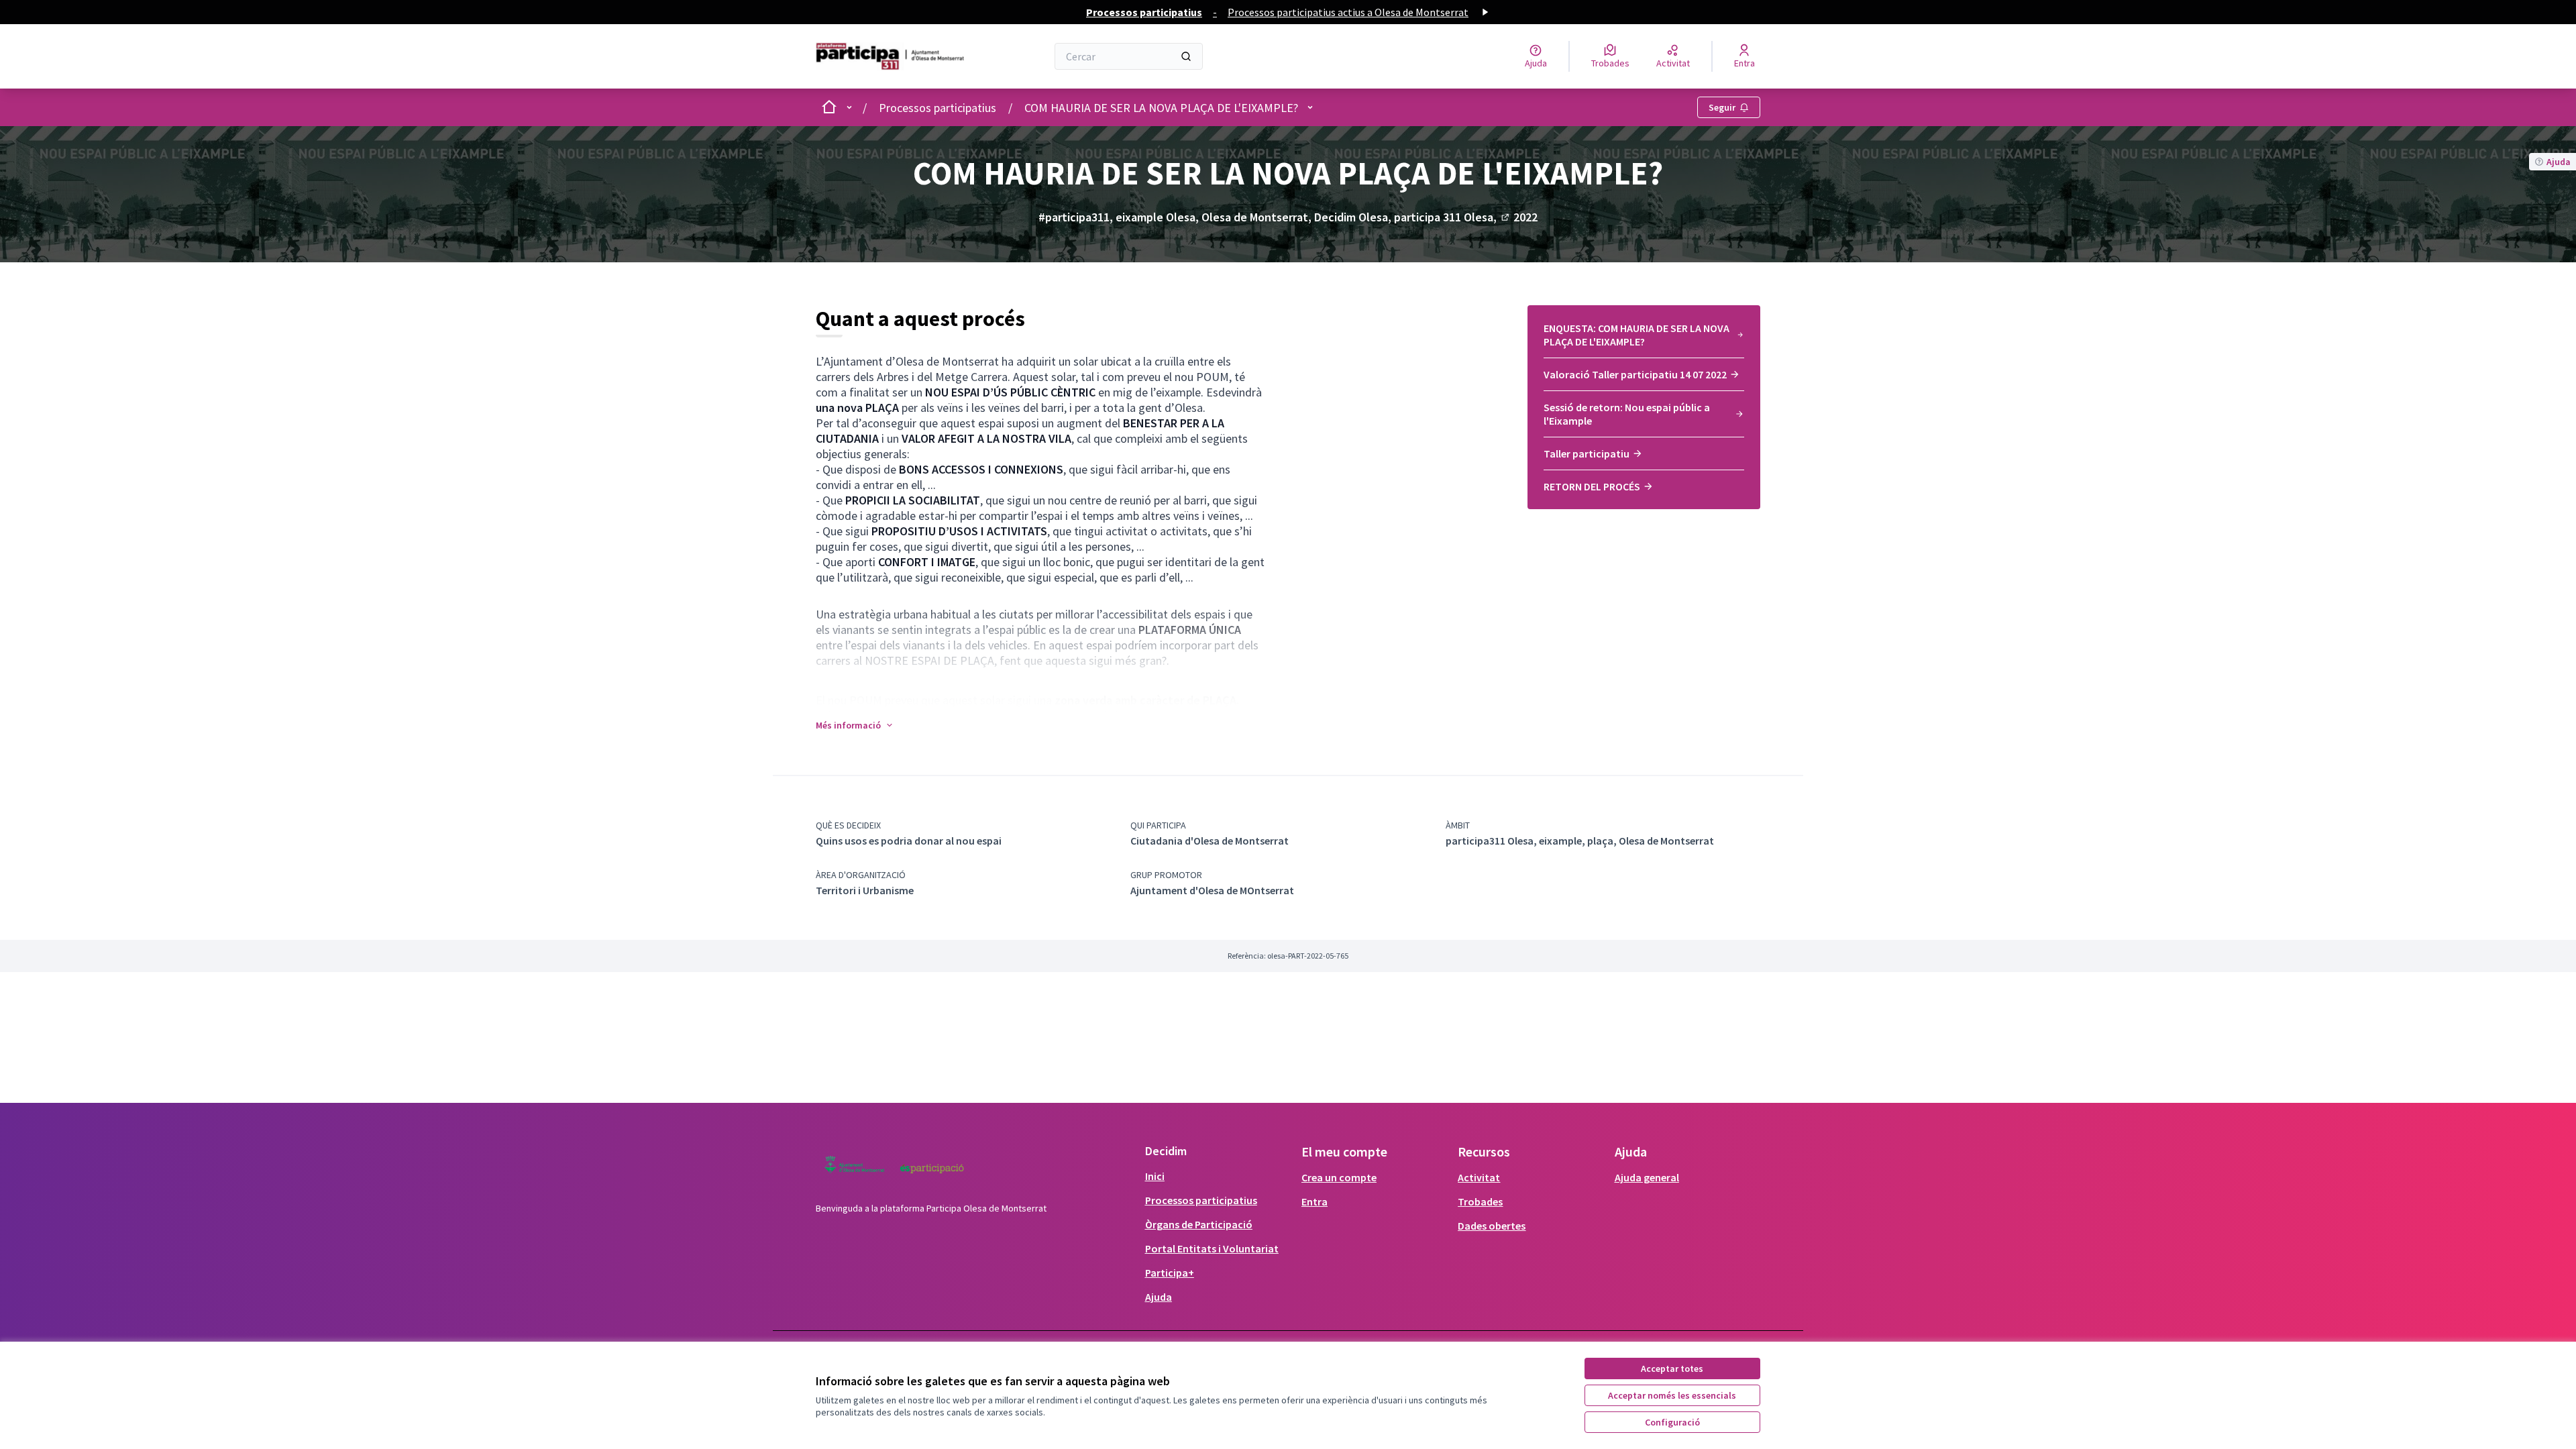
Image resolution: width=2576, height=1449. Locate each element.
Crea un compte (1339, 1177)
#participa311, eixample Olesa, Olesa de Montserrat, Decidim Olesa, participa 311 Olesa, (1275, 217)
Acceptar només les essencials (1672, 1395)
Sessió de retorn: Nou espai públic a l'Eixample (1627, 414)
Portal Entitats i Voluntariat (1212, 1248)
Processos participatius (937, 108)
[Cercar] (1186, 56)
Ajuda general (1647, 1177)
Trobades (1480, 1201)
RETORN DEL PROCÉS (1592, 486)
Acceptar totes (1672, 1368)
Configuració (1672, 1422)
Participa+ (1170, 1273)
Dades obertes (1492, 1226)
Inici (1155, 1176)
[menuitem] (1644, 339)
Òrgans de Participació (1199, 1224)
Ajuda (1159, 1297)
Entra (1314, 1201)
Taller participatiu (1587, 453)
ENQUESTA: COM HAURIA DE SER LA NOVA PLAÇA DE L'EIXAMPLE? (1636, 335)
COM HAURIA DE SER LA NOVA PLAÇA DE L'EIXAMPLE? (1161, 108)
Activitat (1479, 1177)
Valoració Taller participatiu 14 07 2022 (1635, 374)
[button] (855, 725)
